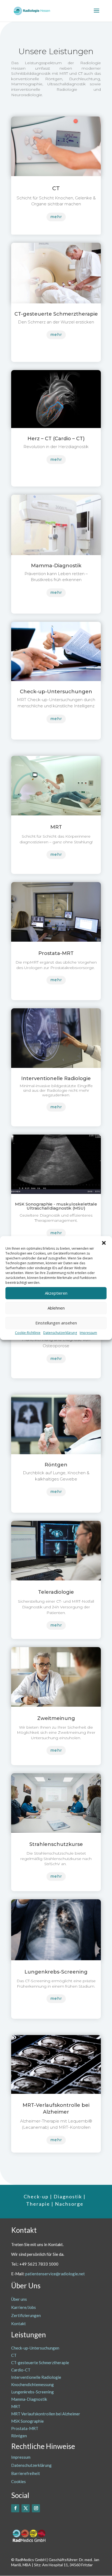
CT (14, 2355)
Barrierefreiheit (26, 2473)
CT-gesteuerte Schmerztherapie (40, 2363)
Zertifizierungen (26, 2315)
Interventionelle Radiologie (36, 2377)
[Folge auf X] (26, 2508)
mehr (56, 217)
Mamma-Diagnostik (29, 2399)
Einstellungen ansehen (56, 1323)
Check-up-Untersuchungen (35, 2348)
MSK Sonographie (27, 2421)
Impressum (88, 1333)
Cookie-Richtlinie (28, 1333)
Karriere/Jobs (24, 2307)
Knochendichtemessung (32, 2384)
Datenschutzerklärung (60, 1333)
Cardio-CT (21, 2370)
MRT (16, 2406)
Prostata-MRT (25, 2428)
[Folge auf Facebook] (15, 2508)
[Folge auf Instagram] (36, 2508)
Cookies (18, 2481)
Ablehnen (56, 1308)
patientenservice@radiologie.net (55, 2274)
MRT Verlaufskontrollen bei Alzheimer (46, 2414)
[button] (104, 1243)
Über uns (19, 2299)
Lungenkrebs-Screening (32, 2392)
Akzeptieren (56, 1293)
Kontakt (18, 2324)
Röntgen (19, 2436)
